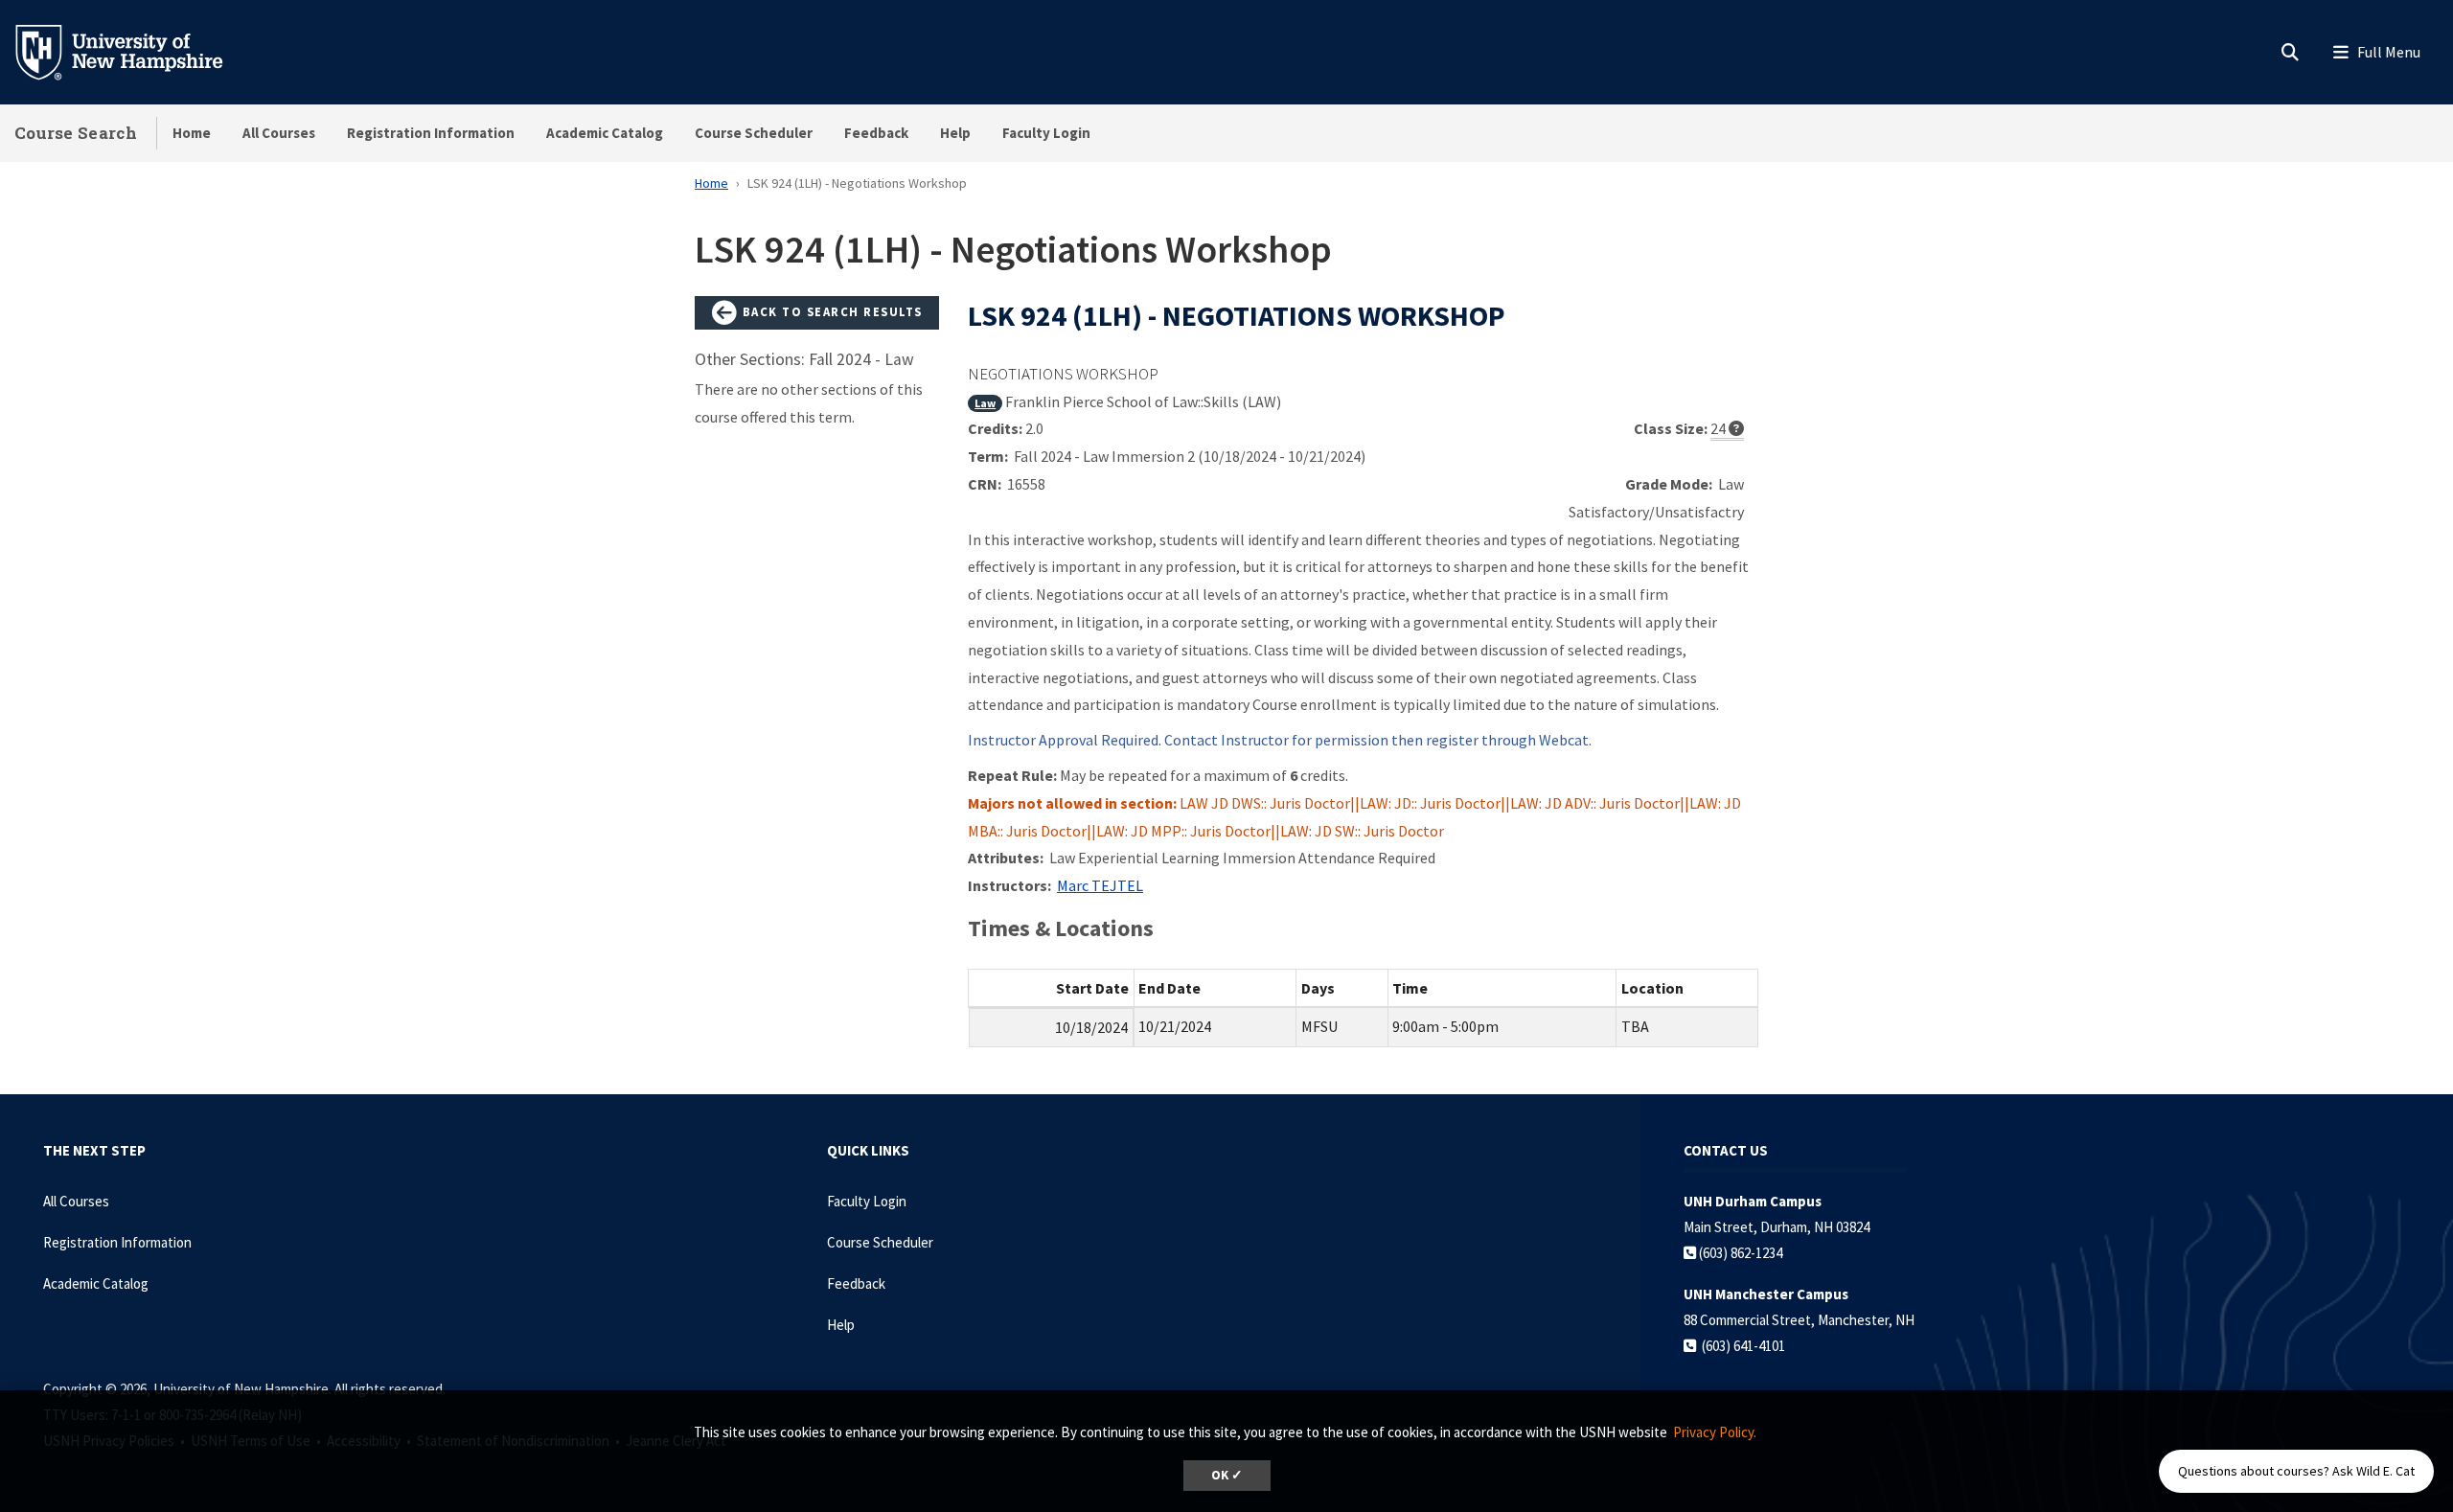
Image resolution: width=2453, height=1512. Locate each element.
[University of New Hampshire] (134, 51)
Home (192, 133)
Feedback (876, 133)
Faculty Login (1046, 133)
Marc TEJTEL (1100, 885)
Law (985, 403)
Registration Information (431, 133)
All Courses (279, 133)
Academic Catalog (605, 133)
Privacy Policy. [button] (1715, 1432)
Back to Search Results (830, 311)
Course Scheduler (754, 133)
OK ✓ (1227, 1475)
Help (955, 133)
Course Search (76, 133)
